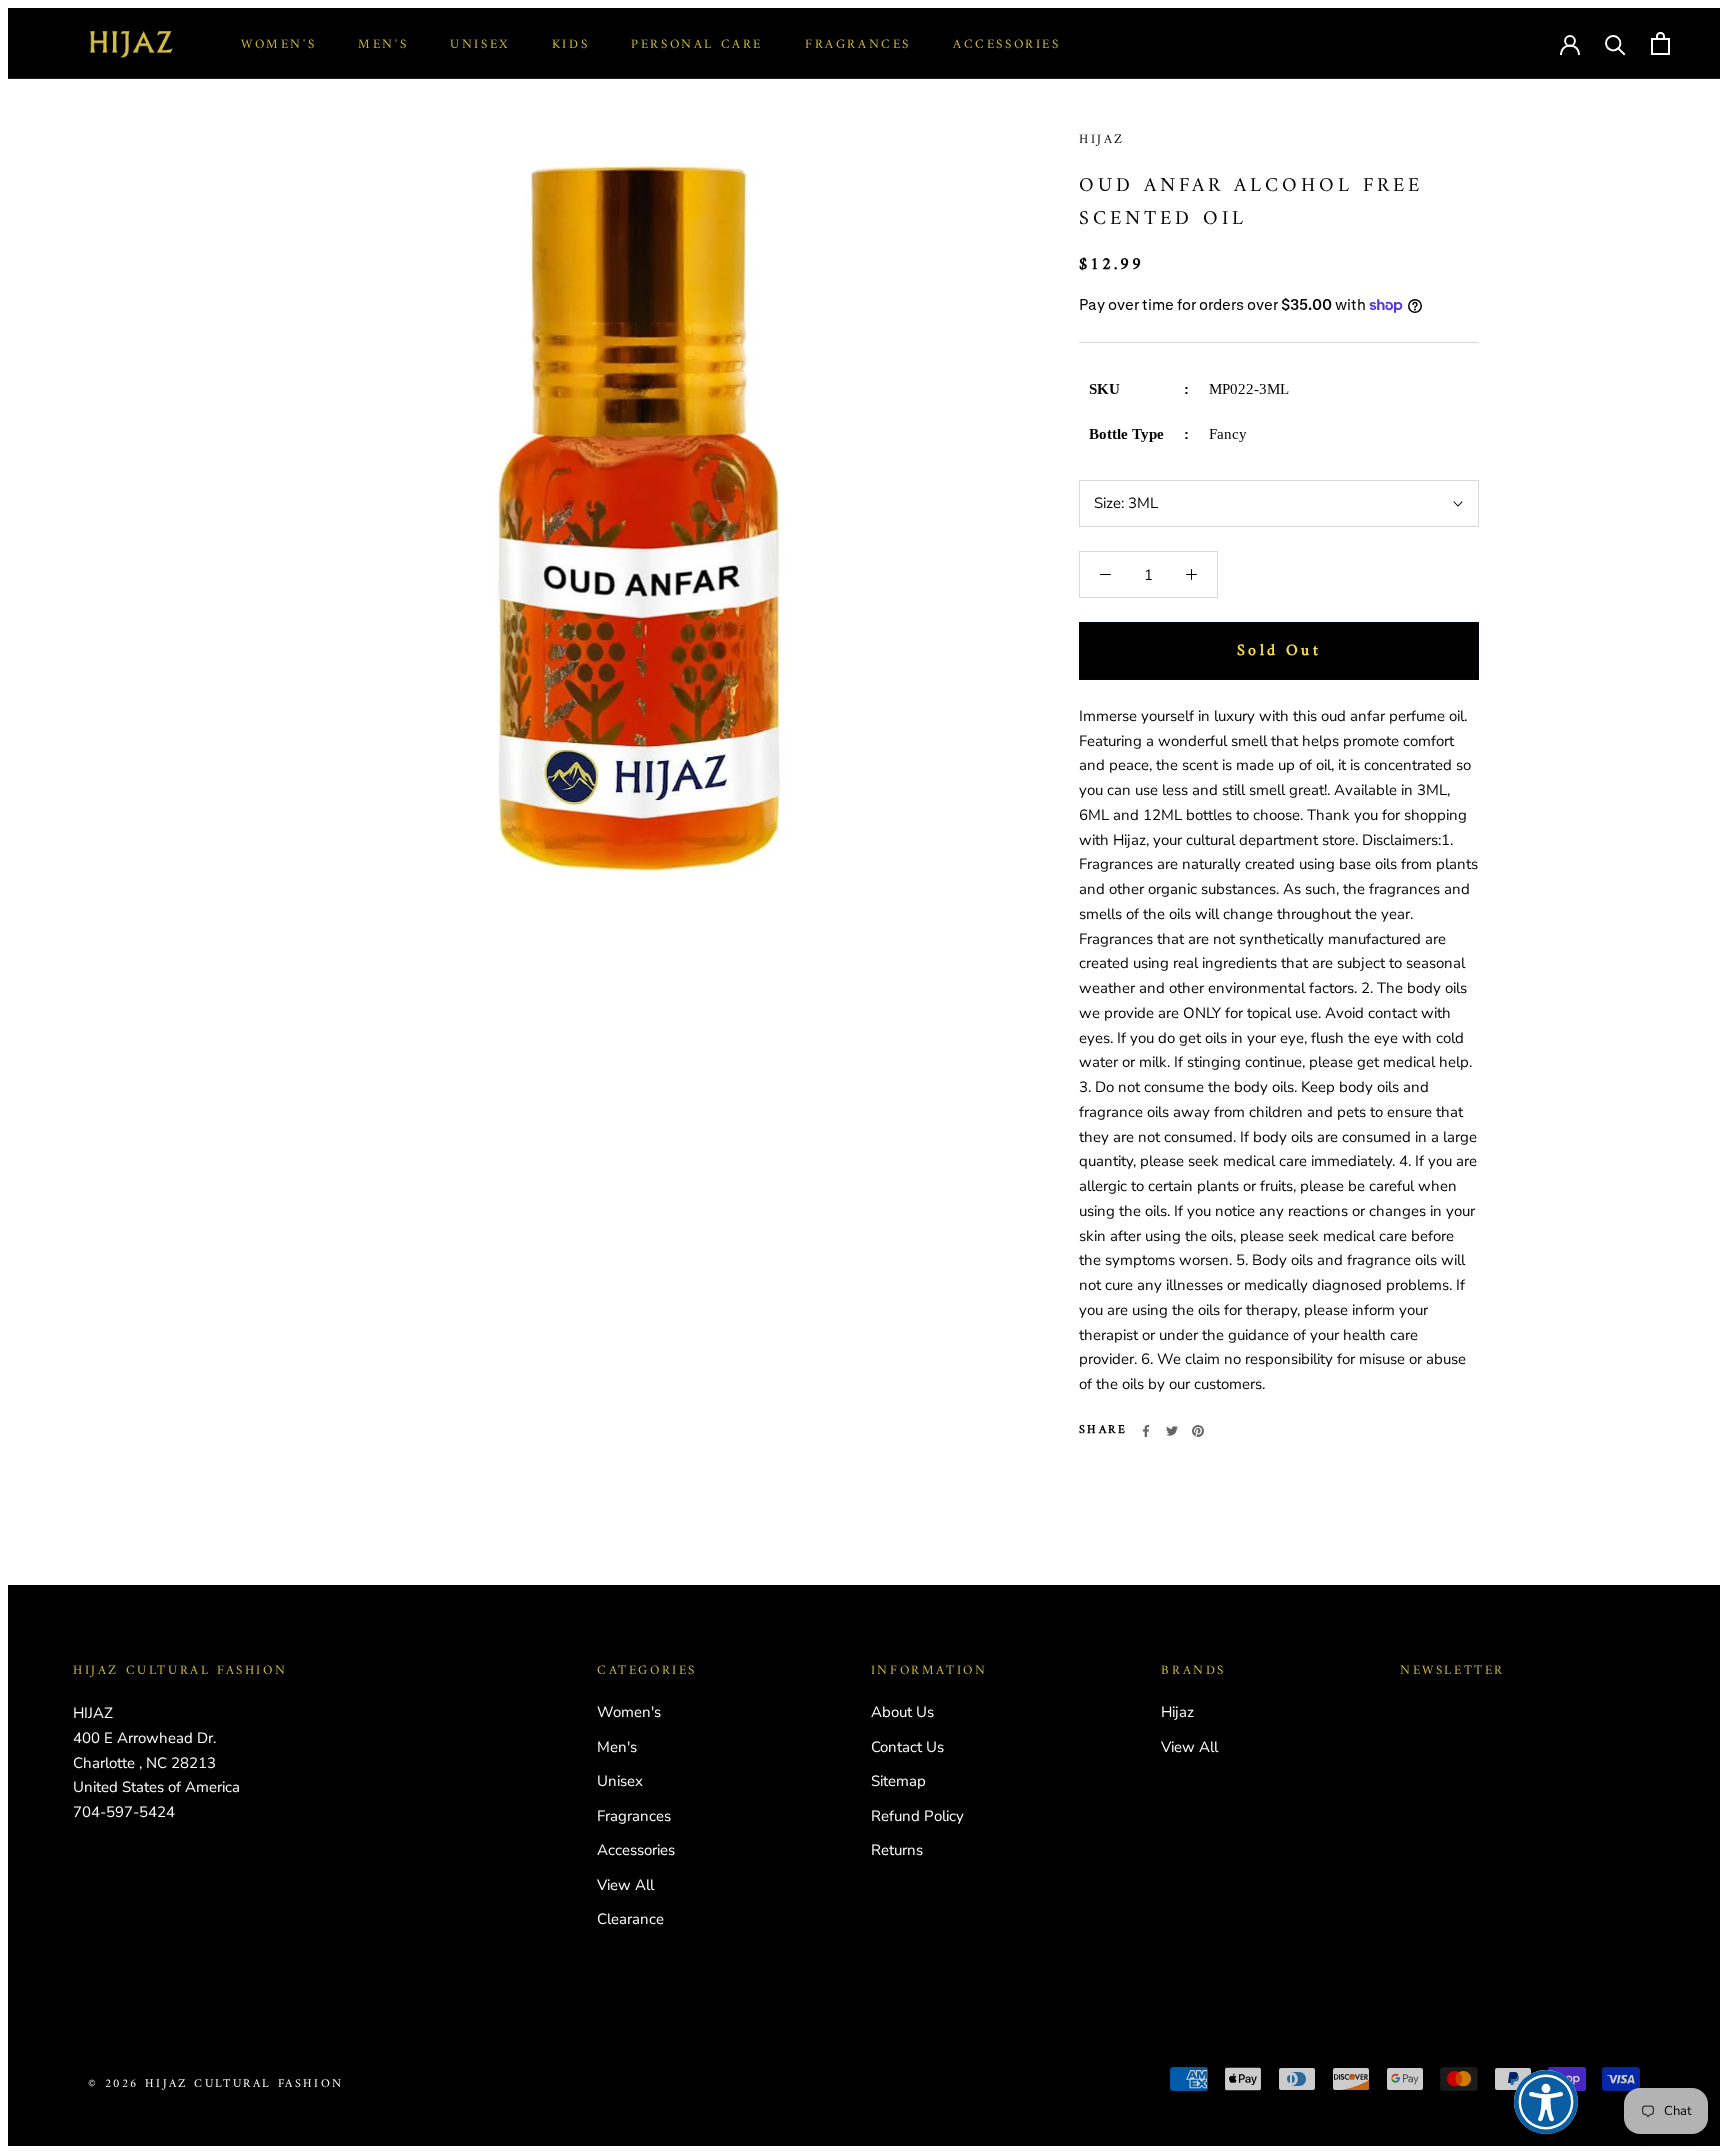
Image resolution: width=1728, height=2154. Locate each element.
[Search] (1615, 43)
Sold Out (1279, 651)
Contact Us (907, 1747)
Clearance (630, 1919)
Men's (383, 44)
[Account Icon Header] (1570, 43)
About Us (902, 1712)
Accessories (1007, 44)
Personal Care (697, 44)
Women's (278, 44)
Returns (897, 1850)
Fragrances (858, 44)
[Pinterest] (1198, 1431)
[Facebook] (1146, 1431)
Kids (570, 44)
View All (625, 1885)
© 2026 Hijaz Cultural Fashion (216, 2084)
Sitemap (898, 1781)
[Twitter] (1172, 1431)
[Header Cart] (1660, 43)
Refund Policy (917, 1816)
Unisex (480, 44)
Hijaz (1102, 139)
